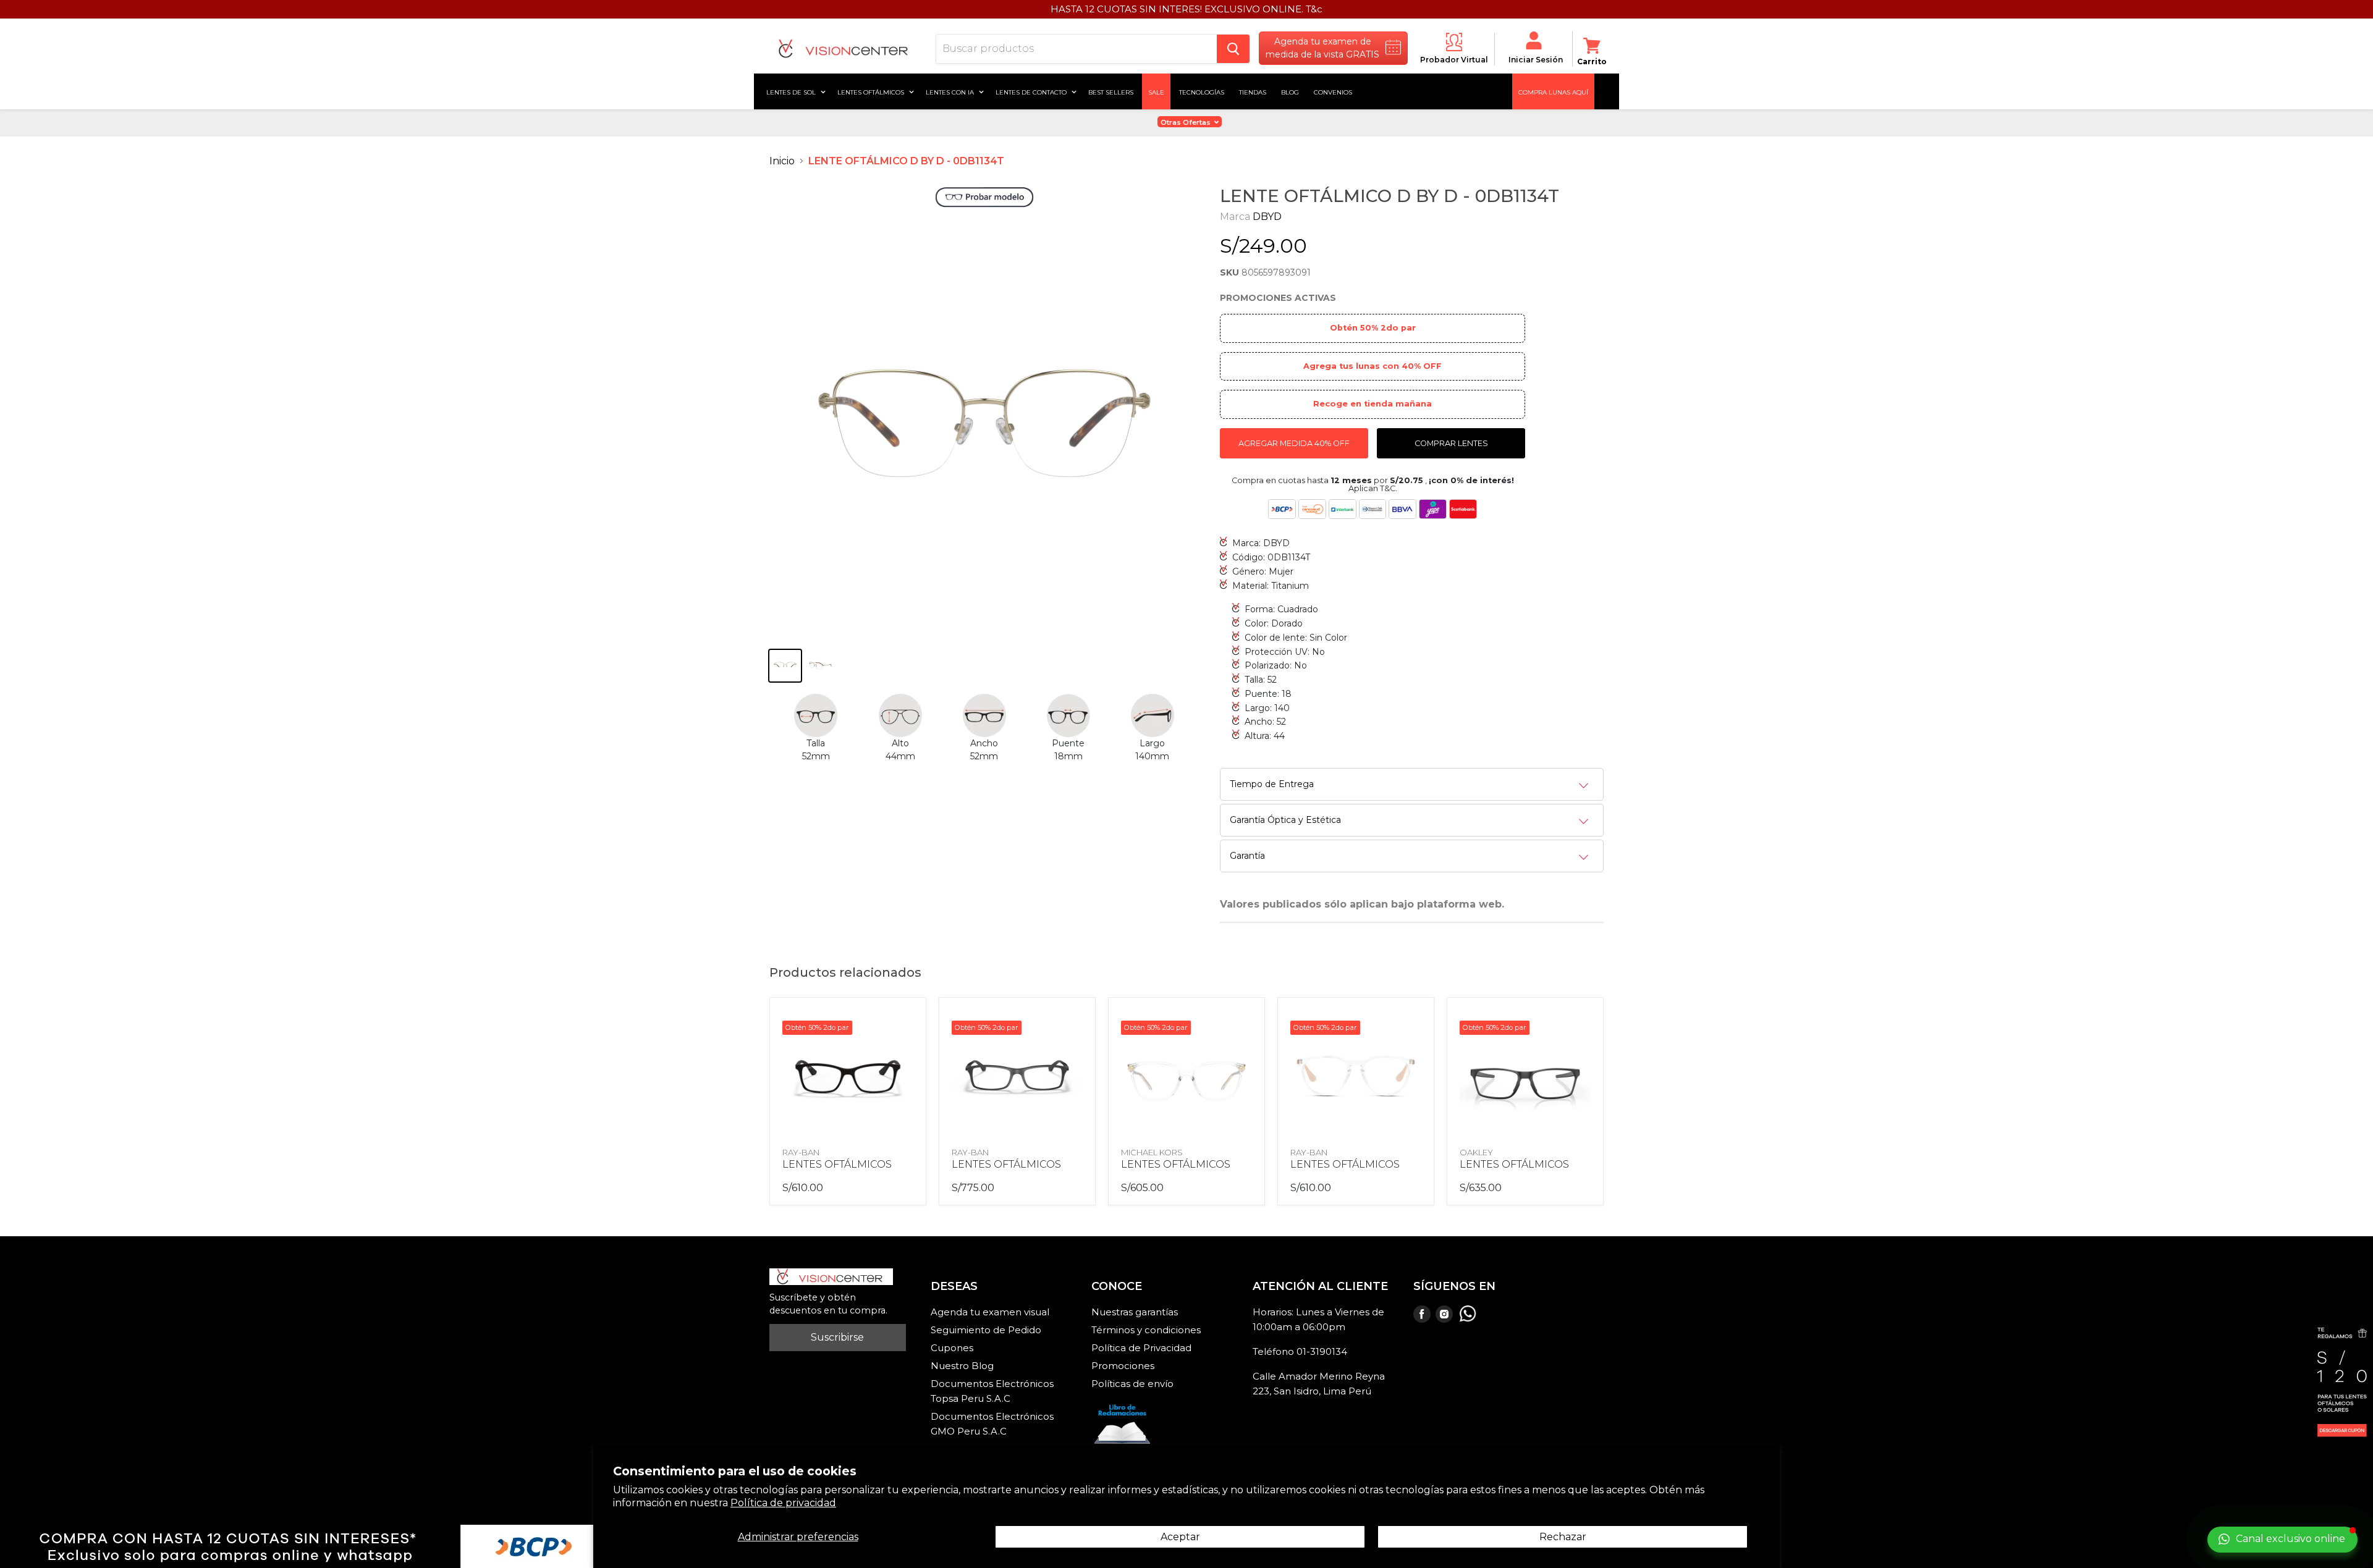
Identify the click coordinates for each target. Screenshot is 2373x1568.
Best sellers (1111, 91)
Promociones (1123, 1366)
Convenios (1333, 91)
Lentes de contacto (1032, 91)
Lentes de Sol (792, 91)
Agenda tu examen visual (990, 1312)
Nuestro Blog (962, 1366)
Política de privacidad (783, 1503)
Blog (1290, 91)
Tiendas (1253, 91)
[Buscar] (1233, 49)
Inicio (782, 161)
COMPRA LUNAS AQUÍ (1553, 91)
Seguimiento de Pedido (986, 1330)
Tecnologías (1202, 91)
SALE (1156, 91)
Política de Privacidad (1141, 1348)
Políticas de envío (1132, 1384)
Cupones (952, 1348)
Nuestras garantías (1135, 1312)
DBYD (1267, 217)
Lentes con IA (951, 91)
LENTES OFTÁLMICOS (837, 1164)
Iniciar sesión (1536, 60)
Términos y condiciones (1146, 1330)
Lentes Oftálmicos (872, 91)
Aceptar (1180, 1537)
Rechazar (1563, 1537)
